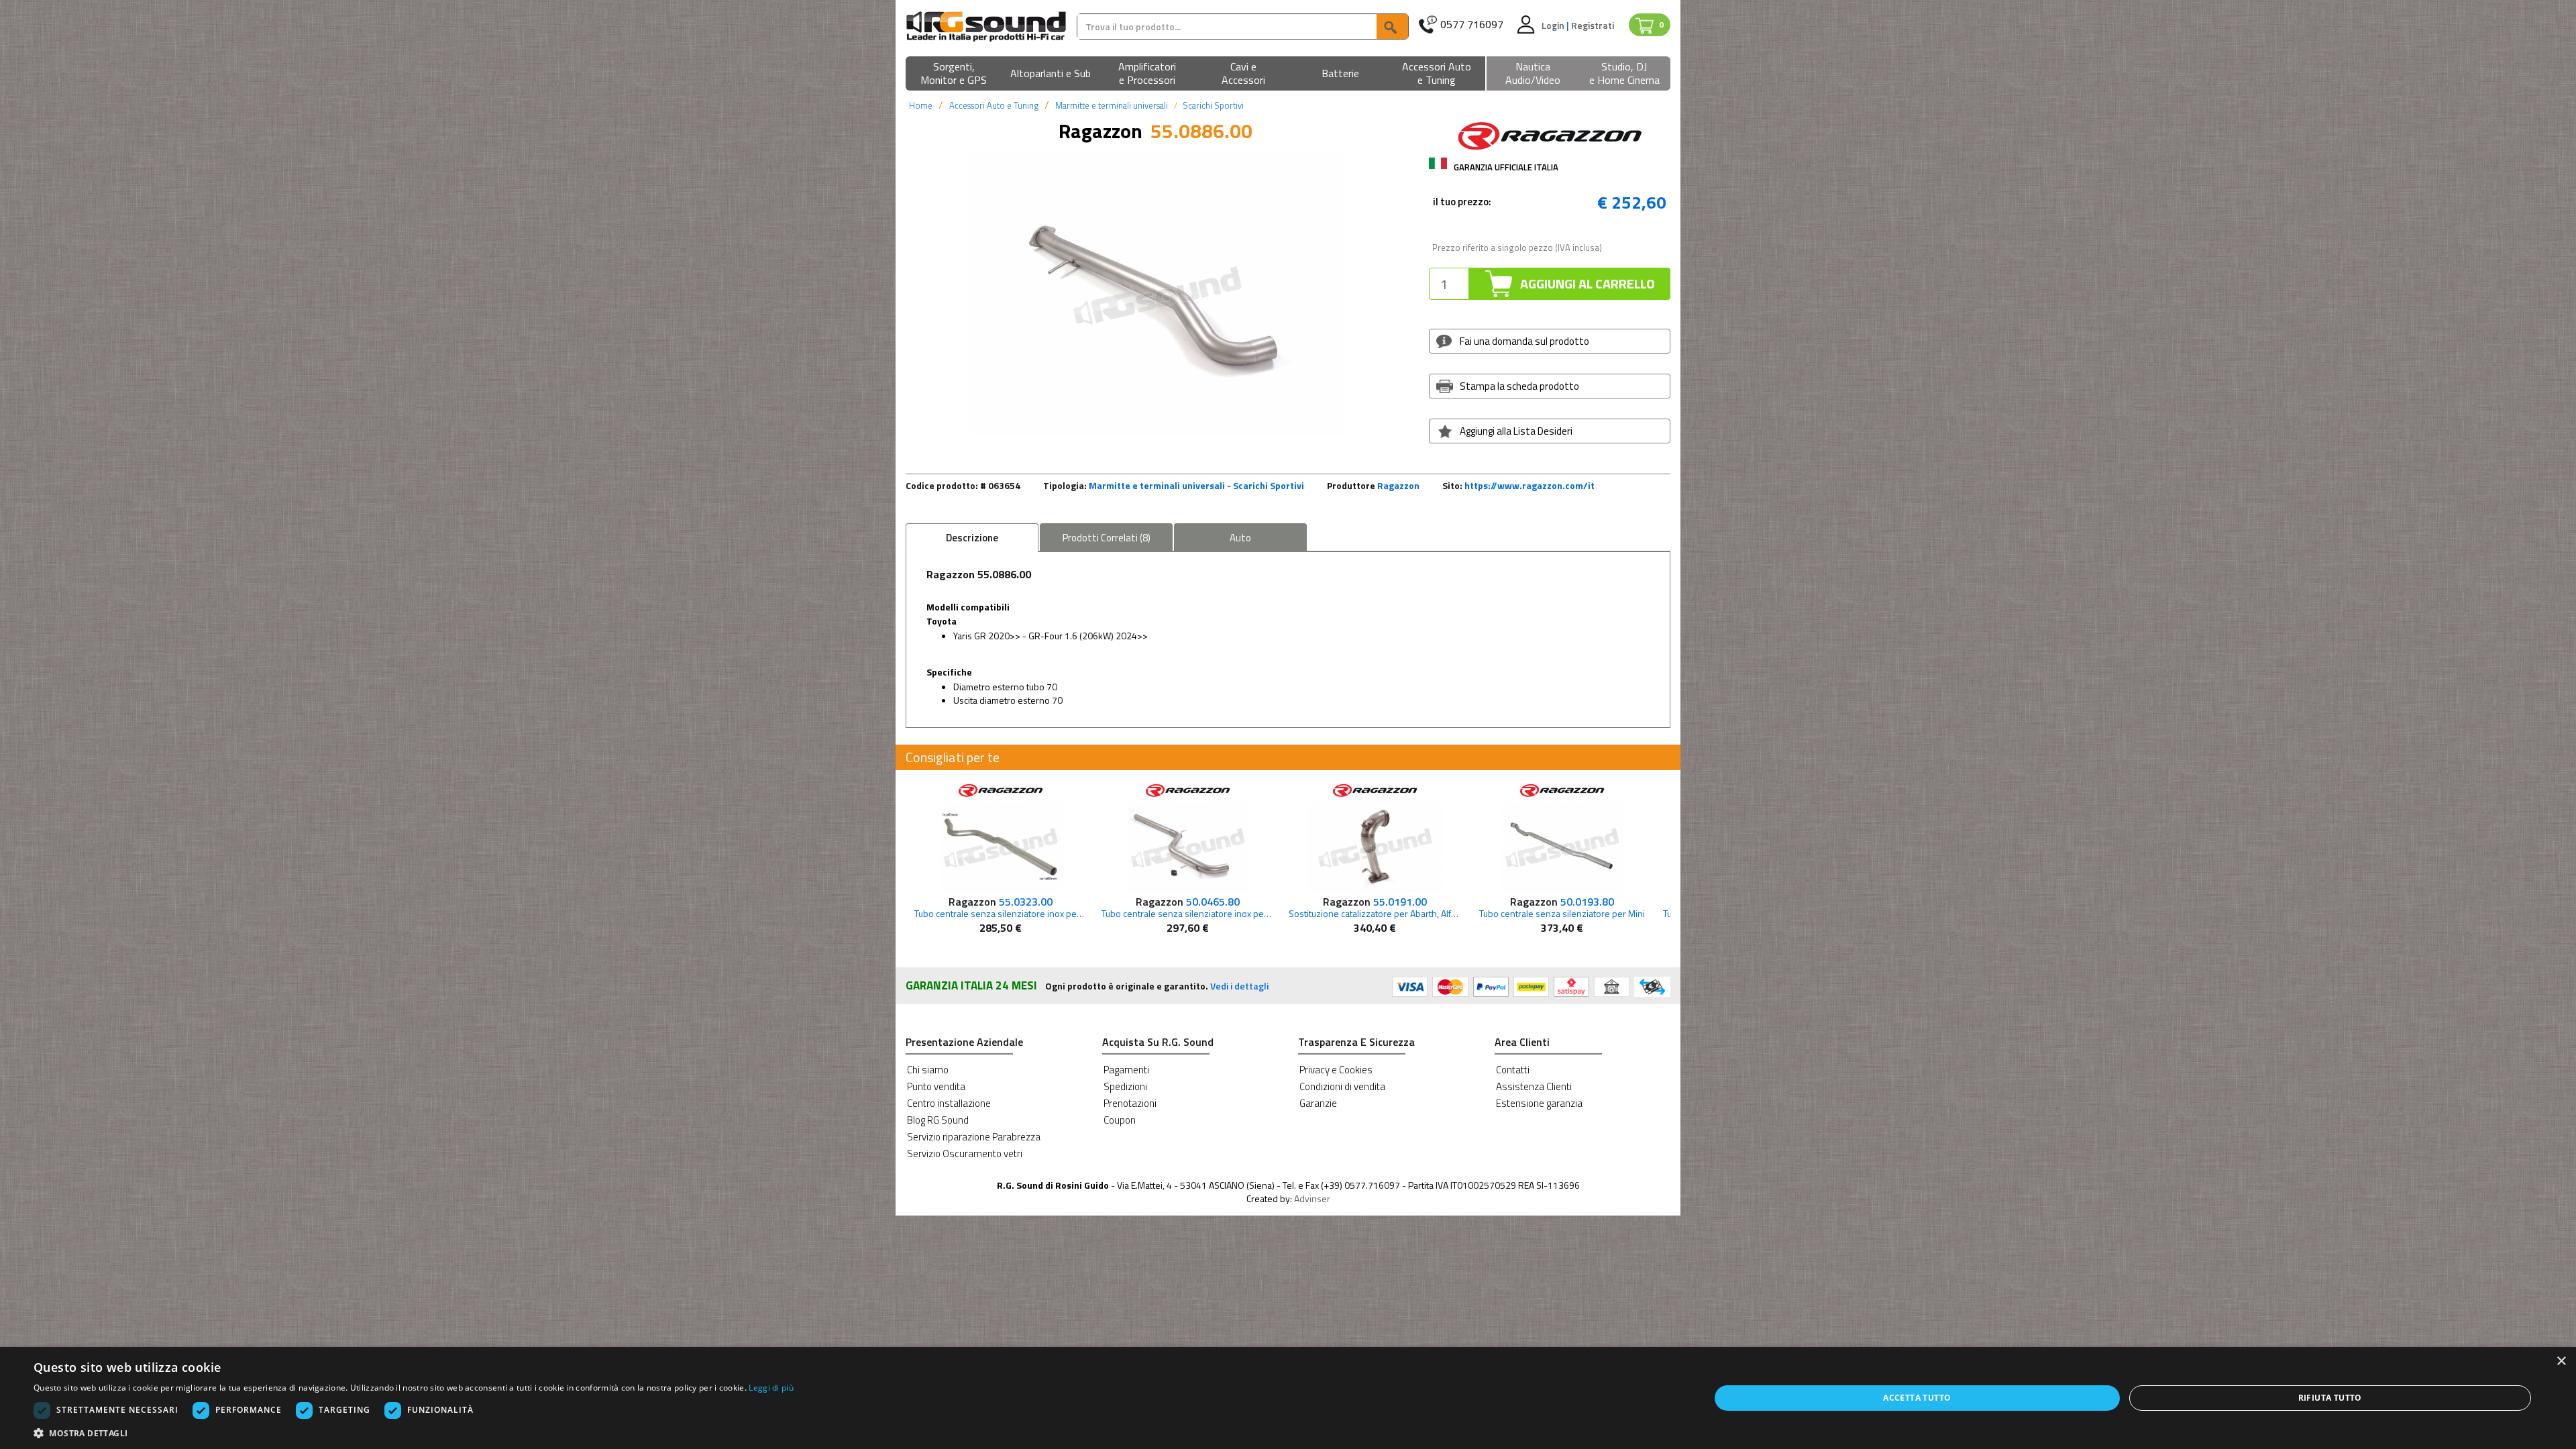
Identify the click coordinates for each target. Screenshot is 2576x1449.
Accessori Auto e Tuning (994, 105)
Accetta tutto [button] (1917, 1398)
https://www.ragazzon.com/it (1529, 485)
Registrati (1593, 25)
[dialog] (1288, 1398)
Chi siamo (928, 1070)
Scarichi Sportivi (1213, 105)
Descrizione (972, 538)
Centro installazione (949, 1103)
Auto (1240, 538)
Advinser (1312, 1198)
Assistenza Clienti (1534, 1086)
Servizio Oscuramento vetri (965, 1153)
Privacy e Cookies (1336, 1070)
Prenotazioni (1130, 1103)
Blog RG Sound (938, 1120)
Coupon (1120, 1120)
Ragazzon (1398, 485)
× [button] (2561, 1361)
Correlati (1107, 538)
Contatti (1513, 1070)
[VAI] (1392, 26)
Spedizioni (1125, 1086)
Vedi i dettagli (1239, 986)
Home (921, 105)
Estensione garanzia (1539, 1103)
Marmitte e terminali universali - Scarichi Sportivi (1196, 485)
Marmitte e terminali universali (1112, 105)
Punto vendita (936, 1086)
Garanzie (1318, 1103)
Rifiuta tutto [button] (2330, 1398)
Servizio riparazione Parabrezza (974, 1137)
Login (1554, 25)
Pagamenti (1126, 1070)
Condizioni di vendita (1342, 1086)
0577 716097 (1472, 24)
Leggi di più (771, 1388)
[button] (954, 74)
